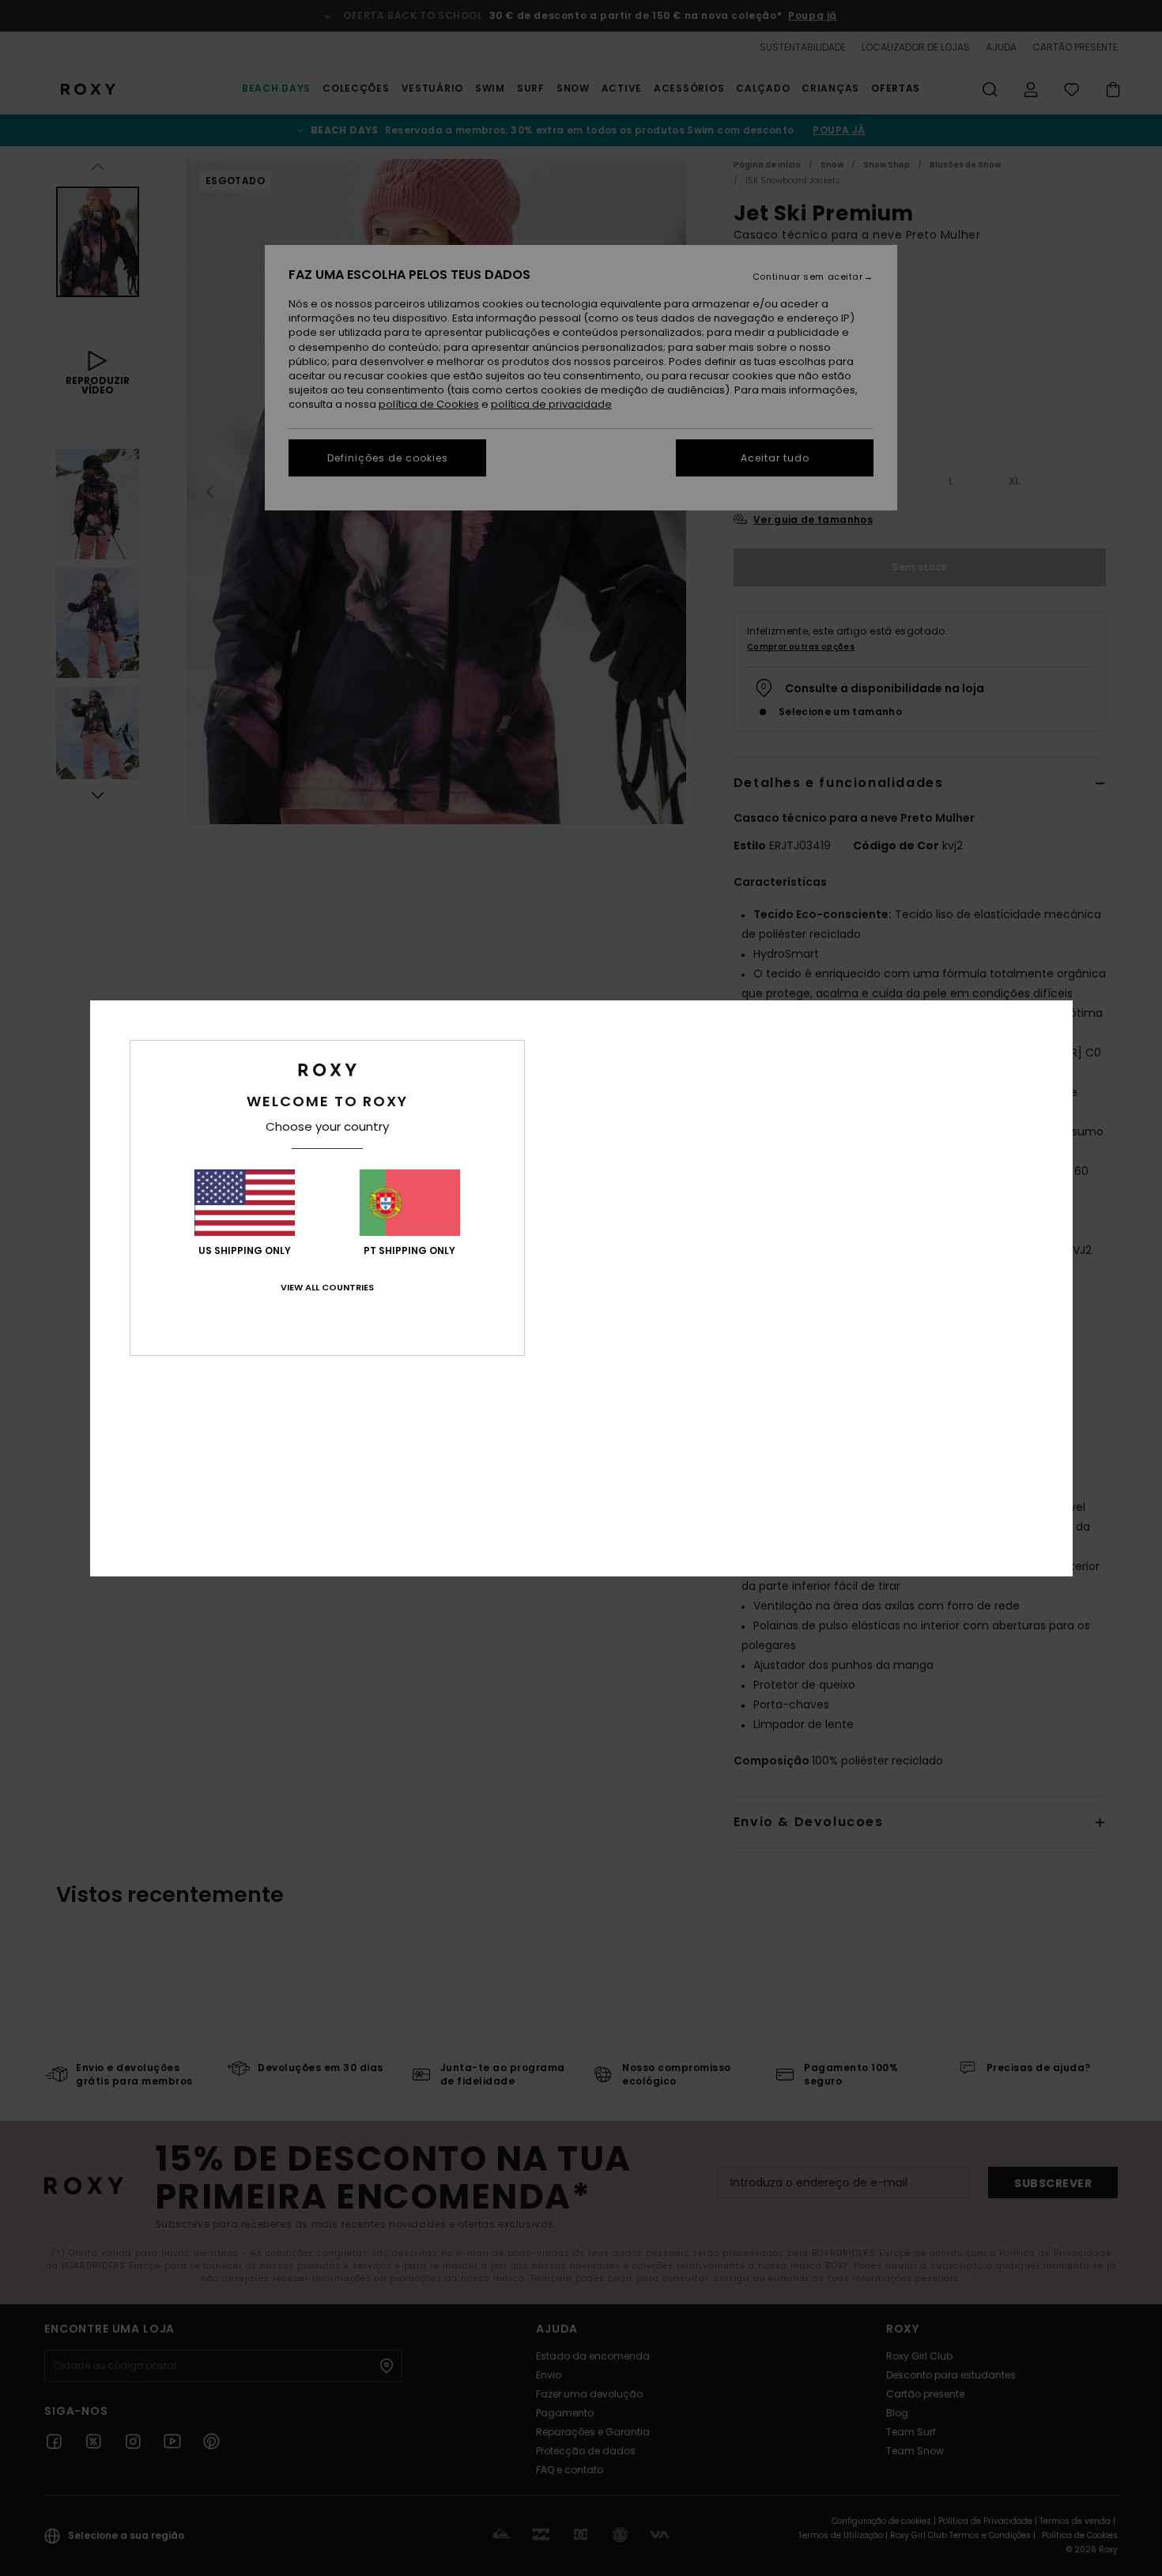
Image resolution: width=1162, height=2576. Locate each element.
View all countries (327, 1287)
